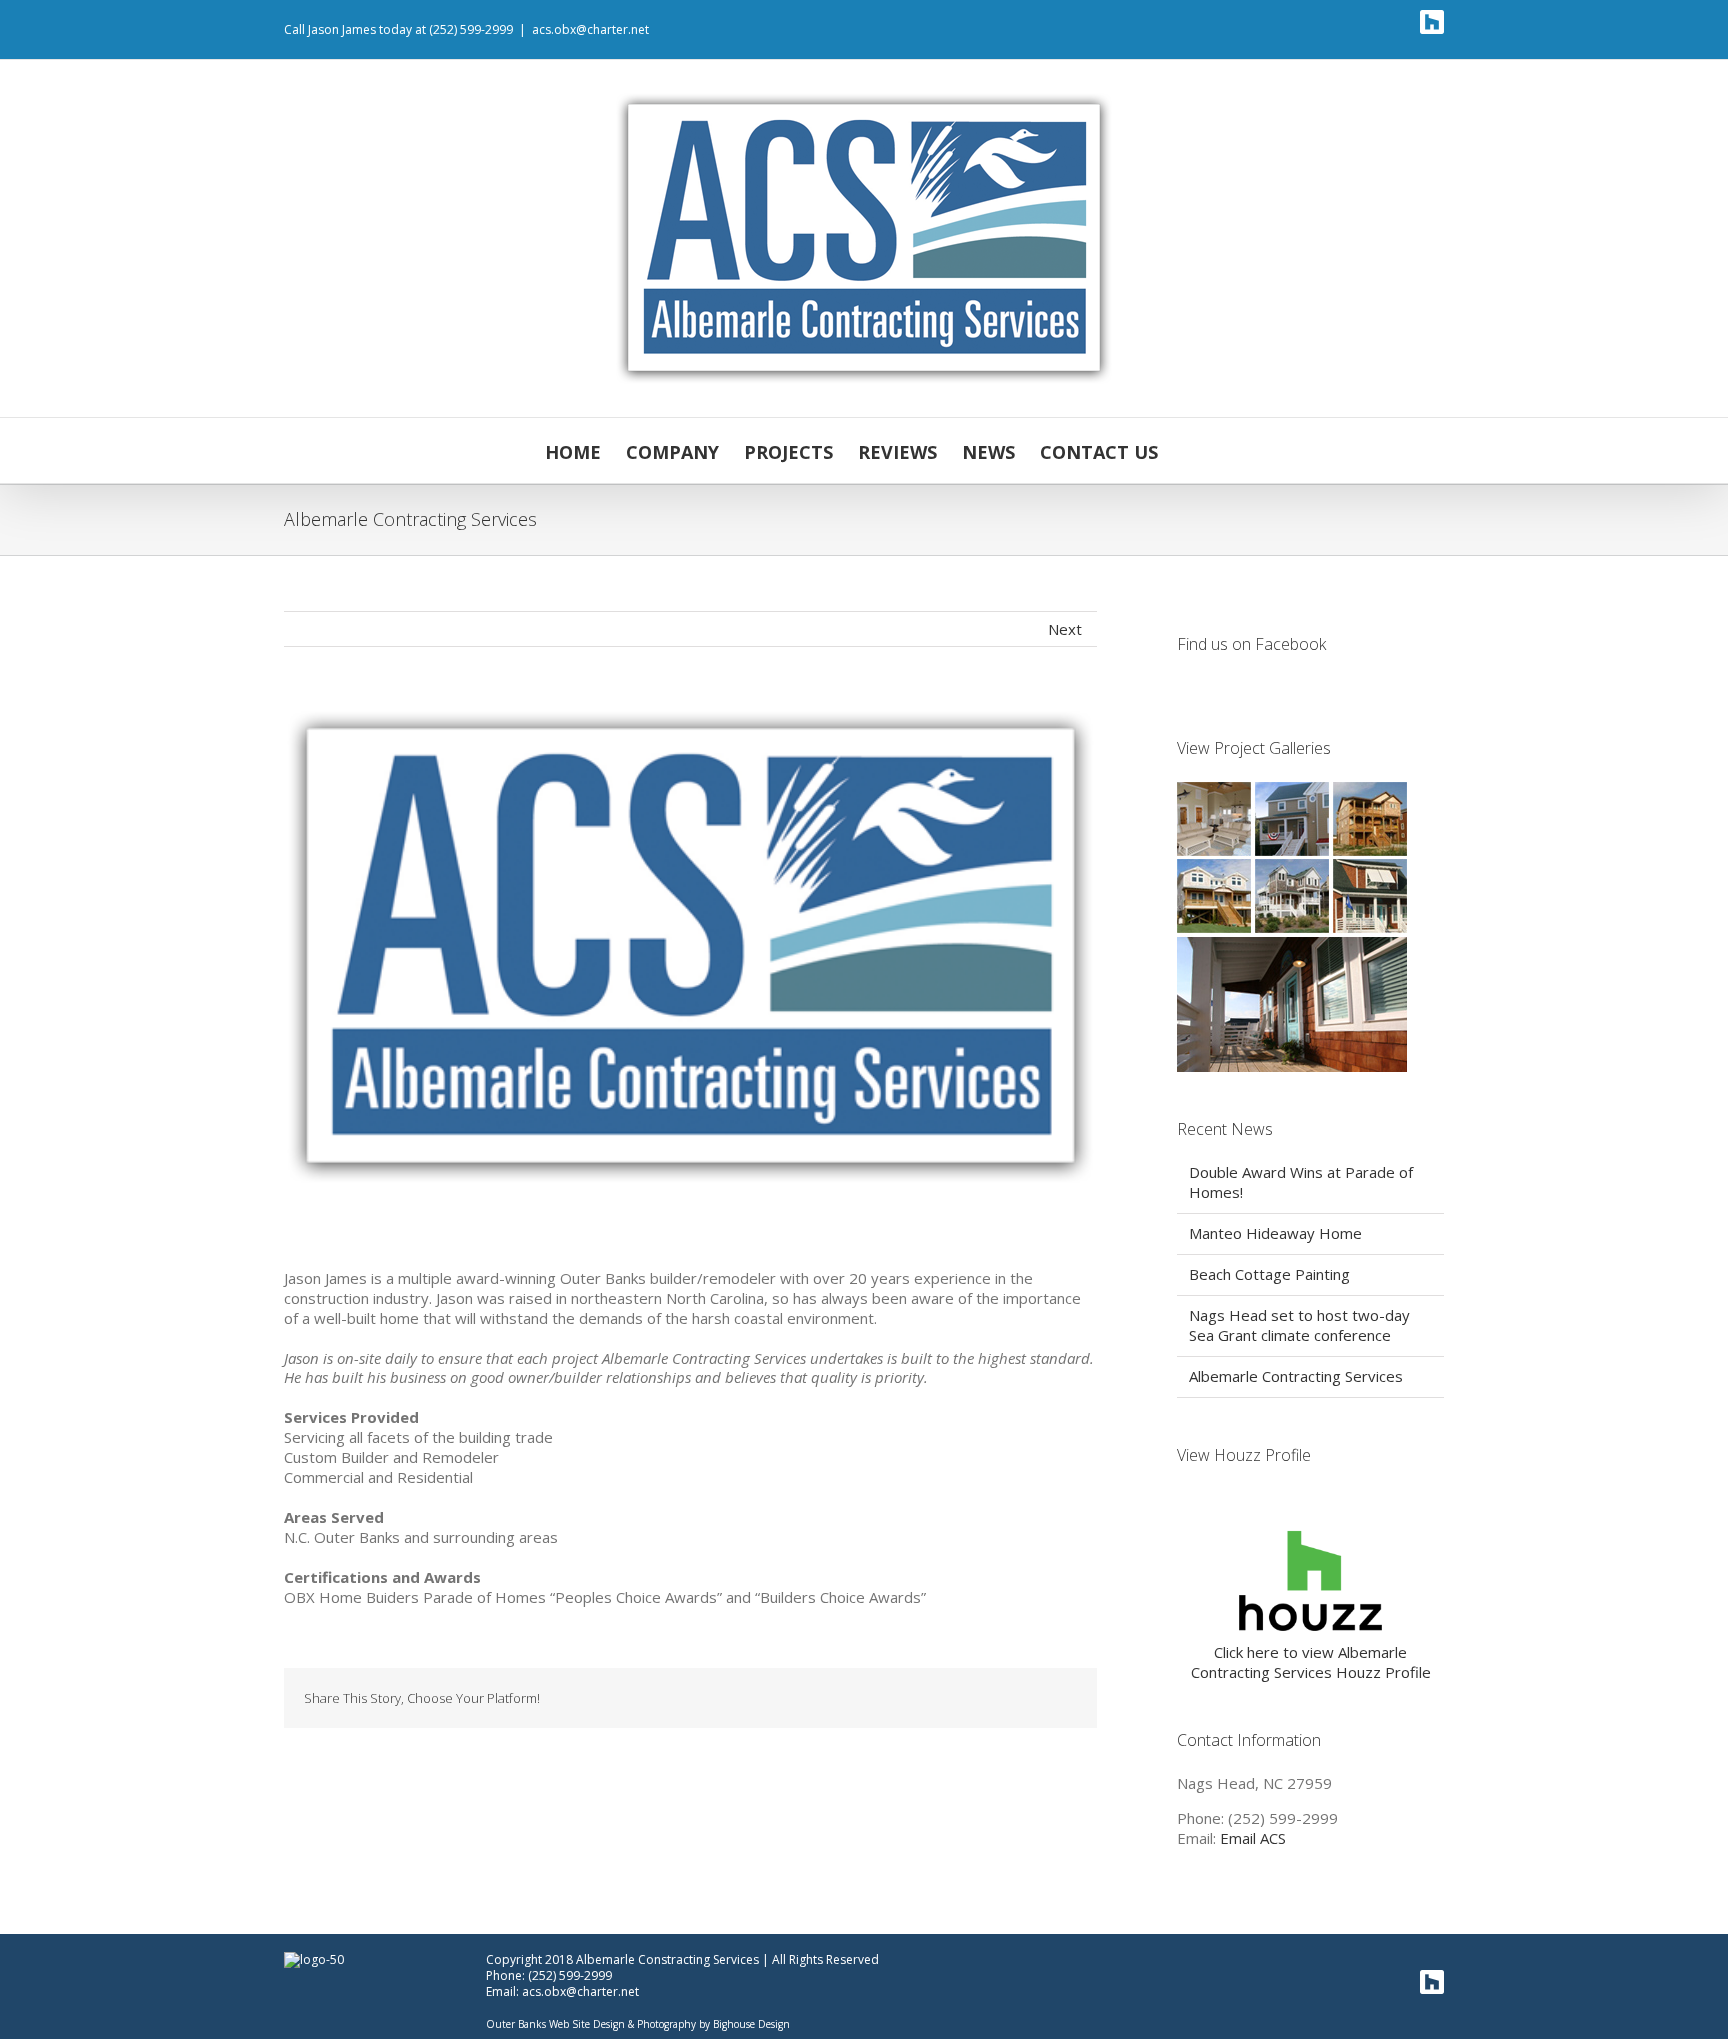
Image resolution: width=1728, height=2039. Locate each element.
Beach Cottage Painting (1269, 1274)
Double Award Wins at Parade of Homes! (1301, 1182)
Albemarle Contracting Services (1296, 1376)
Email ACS (1253, 1838)
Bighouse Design (751, 2024)
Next (1065, 629)
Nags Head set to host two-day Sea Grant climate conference (1299, 1325)
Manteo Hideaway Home (1275, 1233)
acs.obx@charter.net (590, 29)
